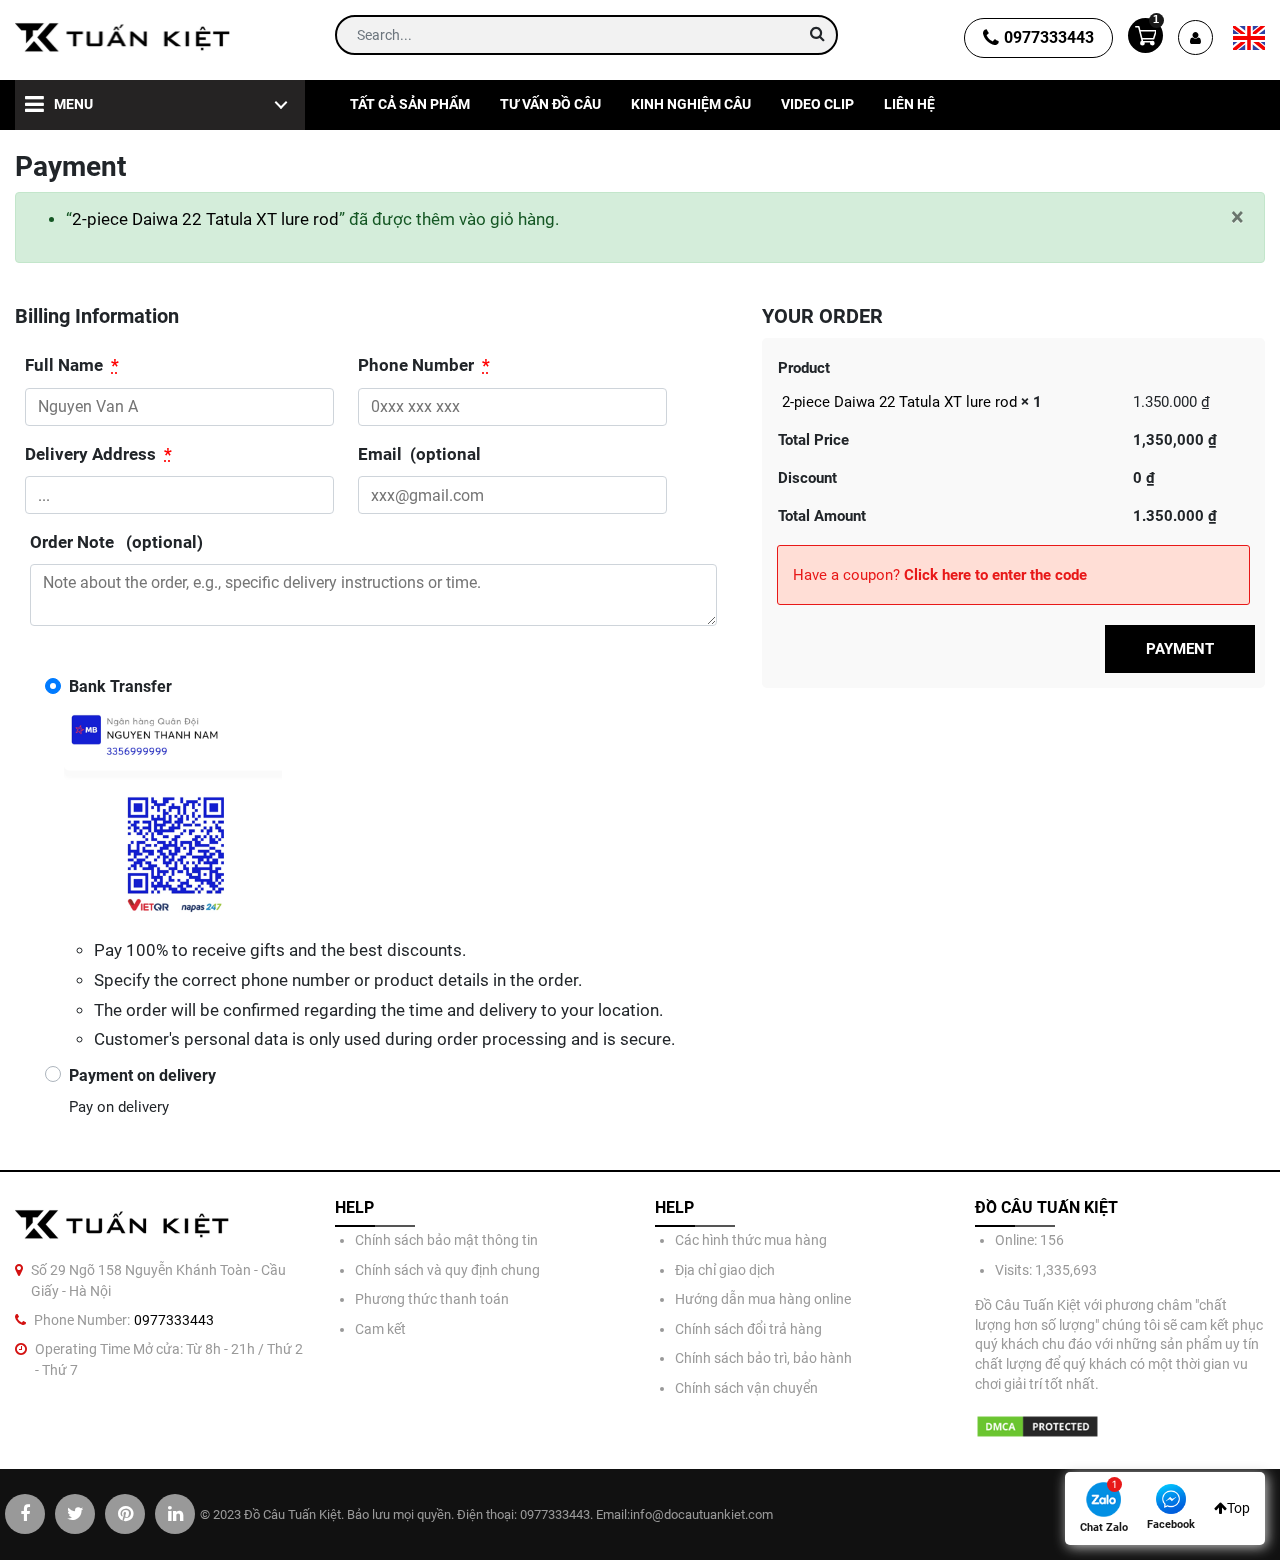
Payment (1180, 649)
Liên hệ (909, 104)
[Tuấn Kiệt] (123, 37)
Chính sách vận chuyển (746, 1388)
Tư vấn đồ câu (550, 104)
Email (419, 454)
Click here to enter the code (995, 575)
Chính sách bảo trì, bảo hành (763, 1358)
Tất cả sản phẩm (410, 104)
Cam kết (380, 1329)
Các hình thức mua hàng (751, 1240)
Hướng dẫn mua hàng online (763, 1299)
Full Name (72, 365)
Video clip (817, 104)
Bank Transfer (120, 686)
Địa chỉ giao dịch (725, 1270)
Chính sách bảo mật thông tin (446, 1240)
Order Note (116, 542)
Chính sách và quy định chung (447, 1270)
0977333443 (1049, 37)
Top (1238, 1508)
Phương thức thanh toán (432, 1299)
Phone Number (424, 365)
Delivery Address (98, 454)
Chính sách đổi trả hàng (748, 1329)
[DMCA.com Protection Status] (1037, 1426)
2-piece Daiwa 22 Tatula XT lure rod (205, 219)
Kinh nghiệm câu (691, 104)
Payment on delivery (142, 1075)
